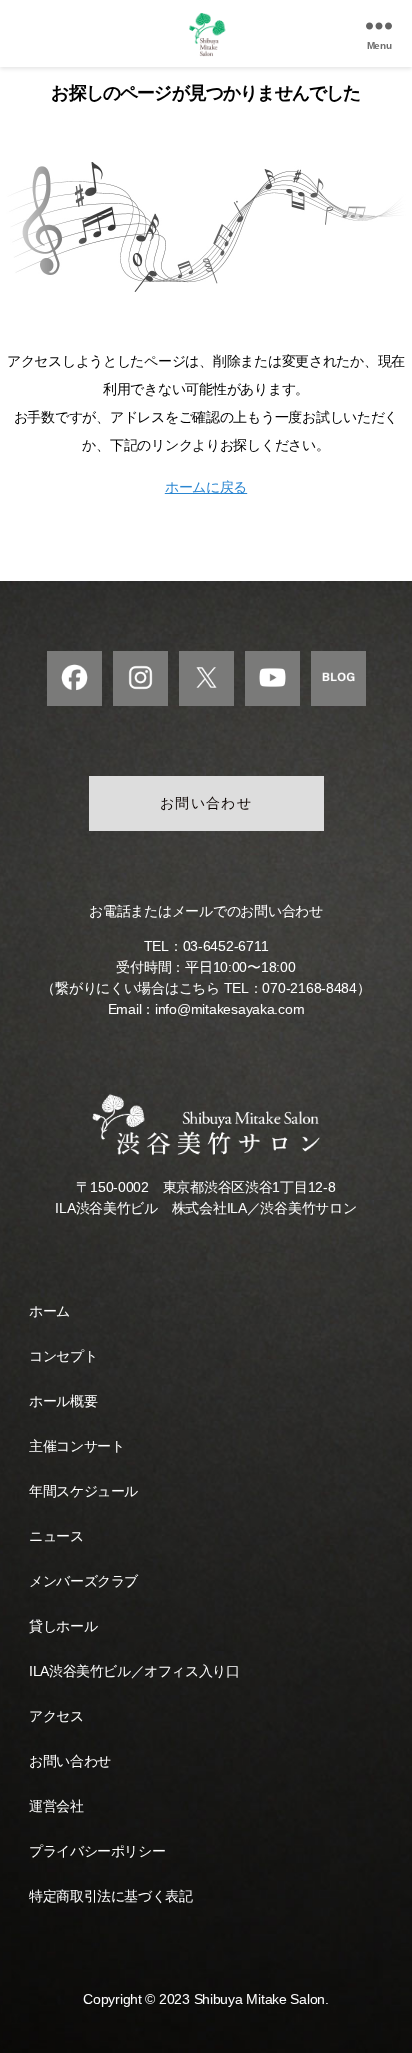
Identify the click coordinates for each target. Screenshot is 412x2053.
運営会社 (56, 1806)
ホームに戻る (206, 487)
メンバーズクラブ (83, 1581)
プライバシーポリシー (97, 1851)
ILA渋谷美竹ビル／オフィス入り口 (134, 1671)
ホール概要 (63, 1401)
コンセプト (63, 1356)
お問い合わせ (206, 803)
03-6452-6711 (226, 946)
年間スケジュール (83, 1491)
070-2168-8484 (309, 988)
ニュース (56, 1536)
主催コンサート (76, 1446)
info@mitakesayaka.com (229, 1009)
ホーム (49, 1311)
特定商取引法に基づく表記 (110, 1896)
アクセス (56, 1716)
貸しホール (63, 1626)
